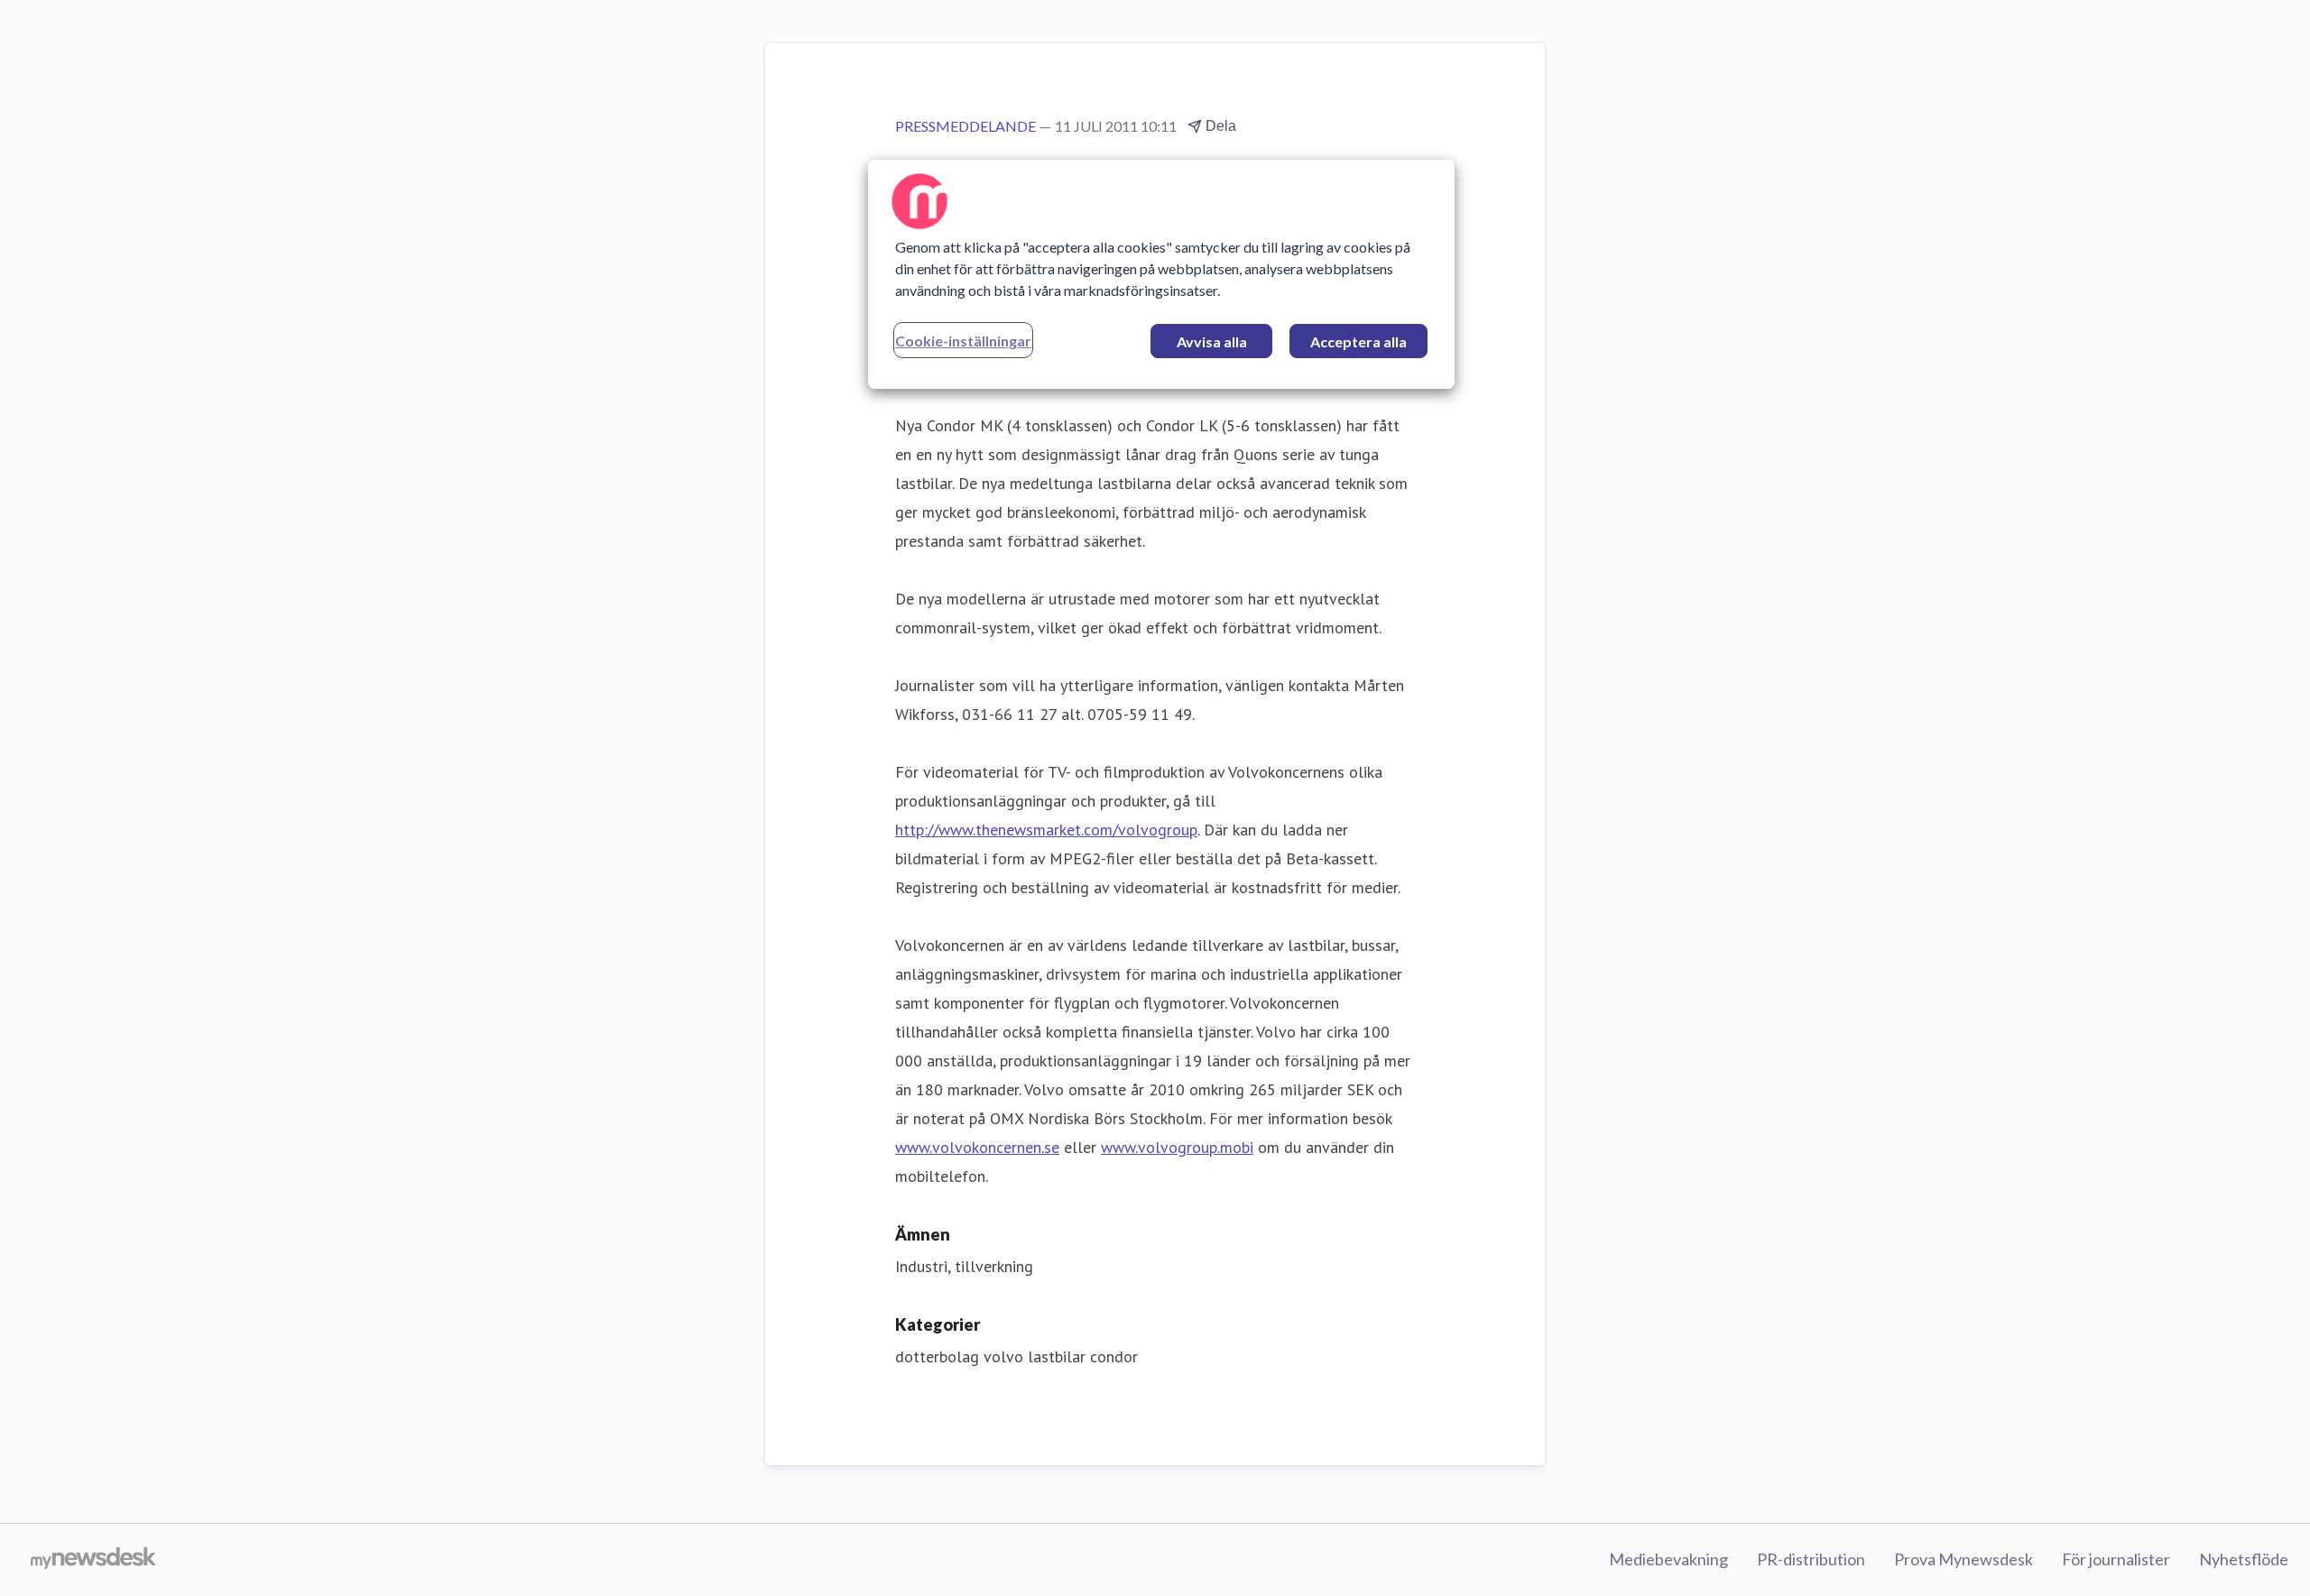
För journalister (2116, 1559)
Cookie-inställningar (963, 341)
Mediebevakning (1668, 1559)
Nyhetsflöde (2244, 1559)
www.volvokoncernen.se (977, 1147)
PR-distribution (1811, 1559)
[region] (1161, 274)
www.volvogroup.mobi (1177, 1147)
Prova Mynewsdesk (1963, 1559)
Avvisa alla (1212, 341)
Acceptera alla (1358, 341)
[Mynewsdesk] (93, 1560)
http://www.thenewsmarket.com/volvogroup (1046, 830)
